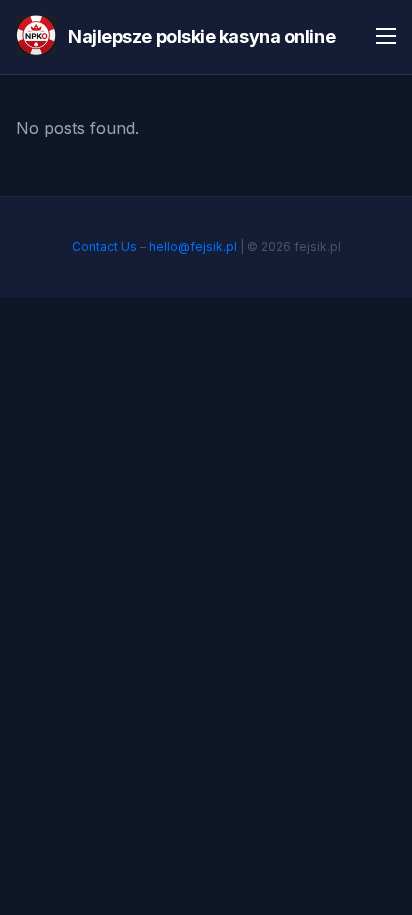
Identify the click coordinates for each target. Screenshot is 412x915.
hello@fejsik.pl (193, 246)
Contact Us (104, 246)
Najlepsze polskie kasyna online (201, 36)
